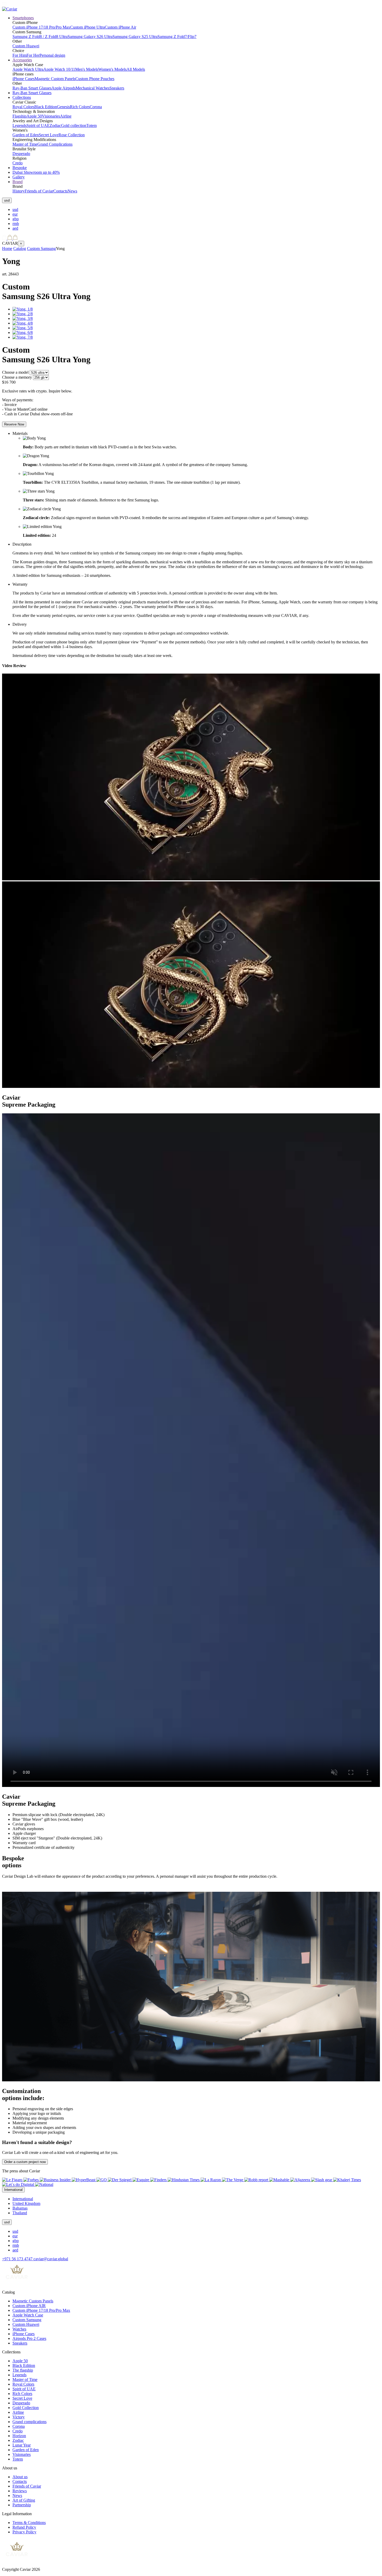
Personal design (52, 55)
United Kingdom (26, 2203)
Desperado (21, 154)
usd (15, 209)
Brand (18, 182)
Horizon (19, 2436)
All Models (136, 69)
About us (20, 2477)
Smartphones (23, 18)
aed (15, 228)
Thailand (20, 2213)
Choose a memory (17, 377)
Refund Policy (24, 2527)
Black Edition (46, 107)
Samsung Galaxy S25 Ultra (135, 37)
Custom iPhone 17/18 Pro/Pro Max (41, 27)
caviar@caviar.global (51, 2259)
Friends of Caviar (39, 191)
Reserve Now (14, 424)
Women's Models (112, 69)
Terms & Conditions (29, 2523)
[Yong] (23, 309)
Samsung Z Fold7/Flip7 (177, 37)
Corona (96, 107)
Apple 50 (34, 116)
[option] (196, 210)
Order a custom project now (25, 2162)
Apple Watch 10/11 (59, 69)
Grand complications (29, 2422)
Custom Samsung (41, 248)
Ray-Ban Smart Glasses (32, 88)
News (72, 191)
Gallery (19, 177)
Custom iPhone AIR (29, 2306)
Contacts (60, 191)
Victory (19, 2417)
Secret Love (49, 135)
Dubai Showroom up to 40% (36, 172)
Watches (19, 2329)
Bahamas (20, 2208)
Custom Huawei (26, 46)
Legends (19, 125)
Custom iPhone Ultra (87, 27)
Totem (91, 125)
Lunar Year (22, 2445)
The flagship (23, 2370)
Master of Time (25, 144)
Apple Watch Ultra (28, 69)
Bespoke (20, 168)
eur (15, 214)
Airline (66, 116)
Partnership (22, 2505)
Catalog (20, 248)
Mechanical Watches (93, 88)
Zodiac (55, 125)
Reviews (20, 2491)
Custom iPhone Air (120, 27)
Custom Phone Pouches (95, 79)
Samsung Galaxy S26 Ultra (90, 37)
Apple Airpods (64, 88)
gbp (16, 219)
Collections (22, 97)
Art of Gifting (24, 2500)
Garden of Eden (26, 135)
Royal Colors (23, 107)
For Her (33, 55)
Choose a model (15, 372)
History (19, 191)
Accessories (22, 60)
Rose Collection (72, 135)
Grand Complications (55, 144)
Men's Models (87, 69)
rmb (16, 224)
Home (7, 248)
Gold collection (74, 125)
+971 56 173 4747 (18, 2259)
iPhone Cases (24, 79)
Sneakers (117, 88)
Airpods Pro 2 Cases (29, 2338)
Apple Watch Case (28, 2315)
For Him (19, 55)
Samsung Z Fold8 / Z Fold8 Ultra (40, 37)
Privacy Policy (24, 2532)
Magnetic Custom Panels (55, 79)
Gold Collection (26, 2408)
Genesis (63, 107)
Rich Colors (80, 107)
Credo (18, 163)
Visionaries (51, 116)
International (23, 2199)
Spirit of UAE (38, 125)
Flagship (19, 116)
